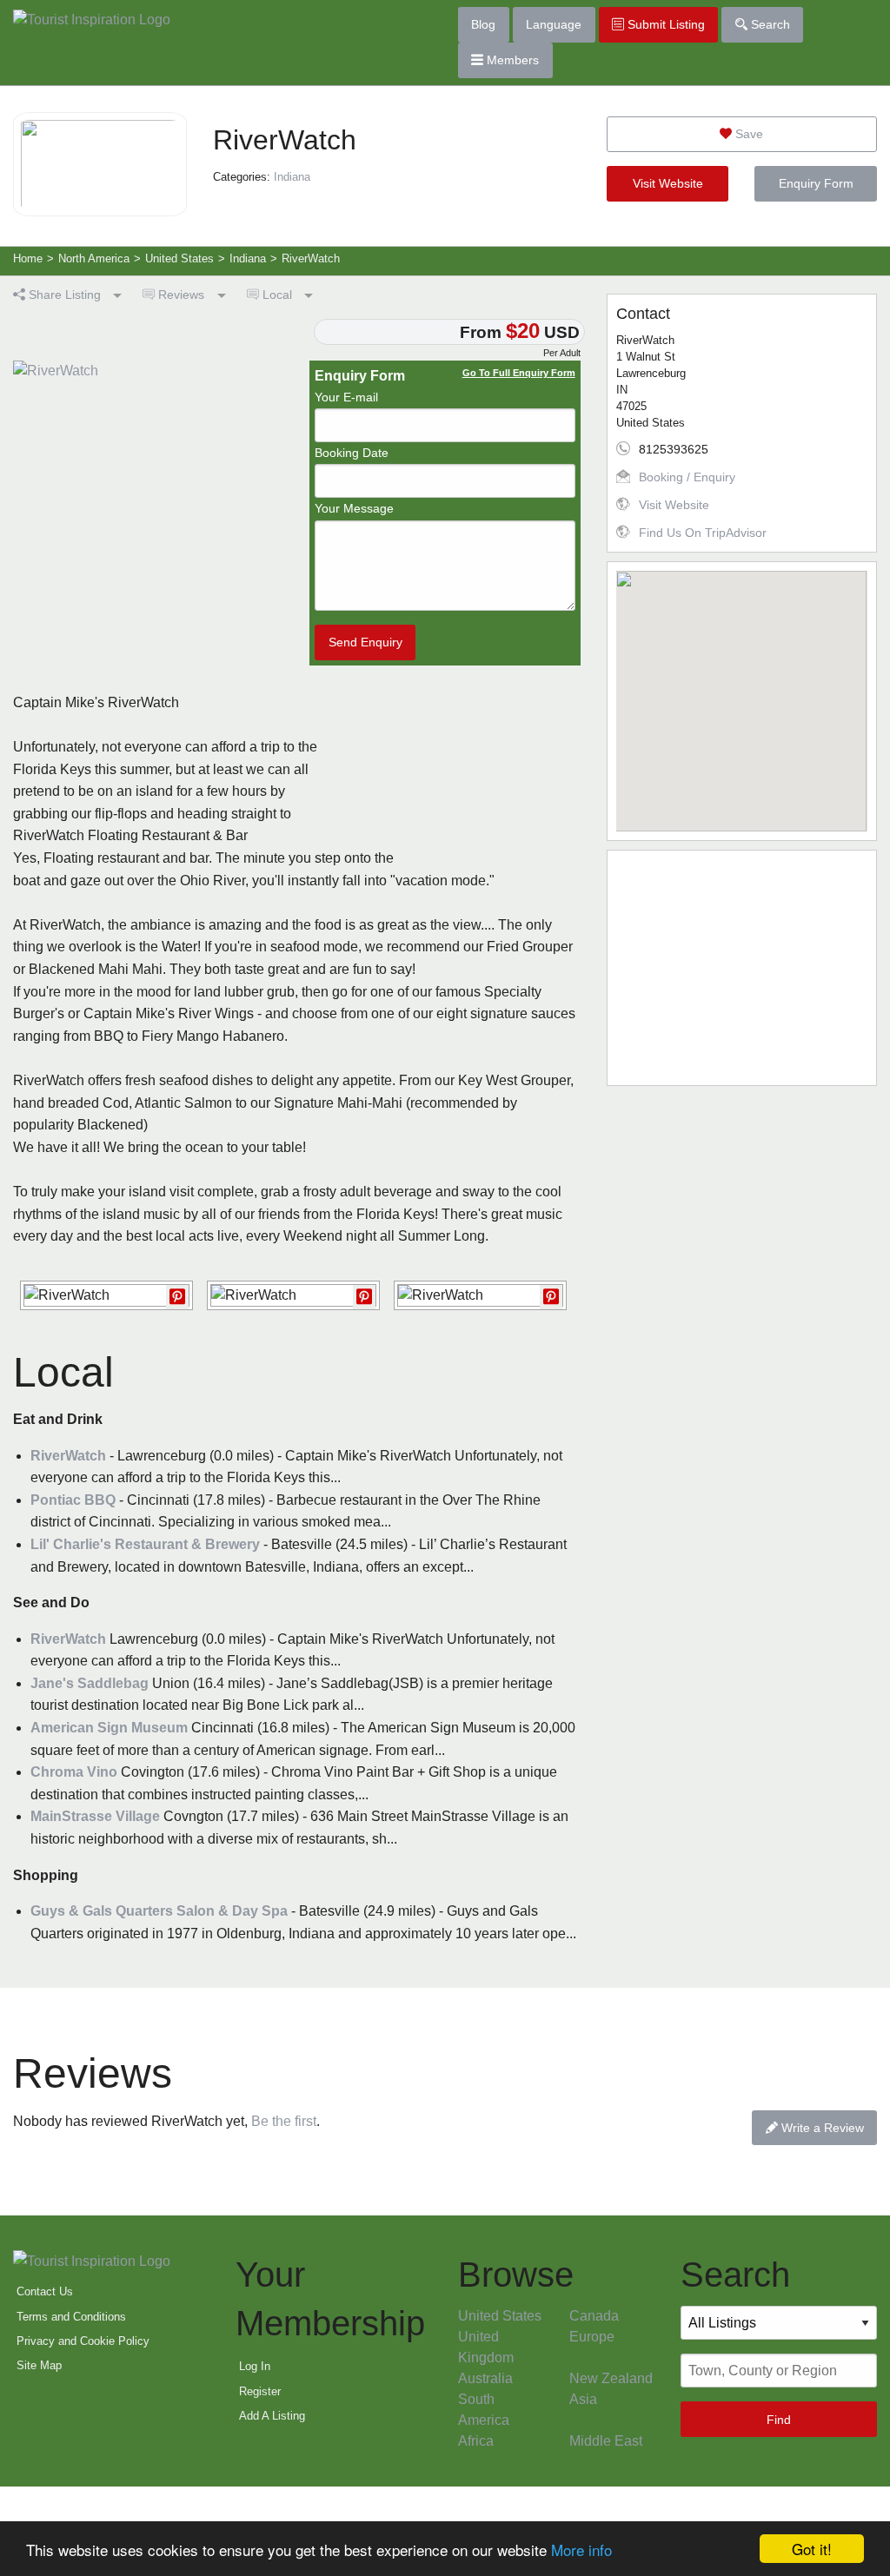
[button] (741, 691)
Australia (485, 2378)
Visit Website (668, 183)
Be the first (284, 2121)
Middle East (606, 2441)
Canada (594, 2316)
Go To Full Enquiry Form (519, 373)
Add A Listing (272, 2416)
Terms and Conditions (71, 2317)
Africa (476, 2441)
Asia (583, 2399)
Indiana (292, 177)
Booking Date (352, 453)
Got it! (812, 2549)
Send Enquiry (365, 642)
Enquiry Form (816, 183)
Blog (483, 24)
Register (260, 2391)
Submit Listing (664, 24)
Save (747, 134)
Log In (255, 2366)
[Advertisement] (742, 968)
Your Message (354, 508)
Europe (592, 2337)
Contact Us (45, 2291)
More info (581, 2550)
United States (500, 2316)
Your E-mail (346, 397)
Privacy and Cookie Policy (83, 2341)
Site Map (39, 2365)
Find (779, 2420)
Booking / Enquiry (687, 477)
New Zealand (611, 2378)
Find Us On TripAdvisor (703, 533)
